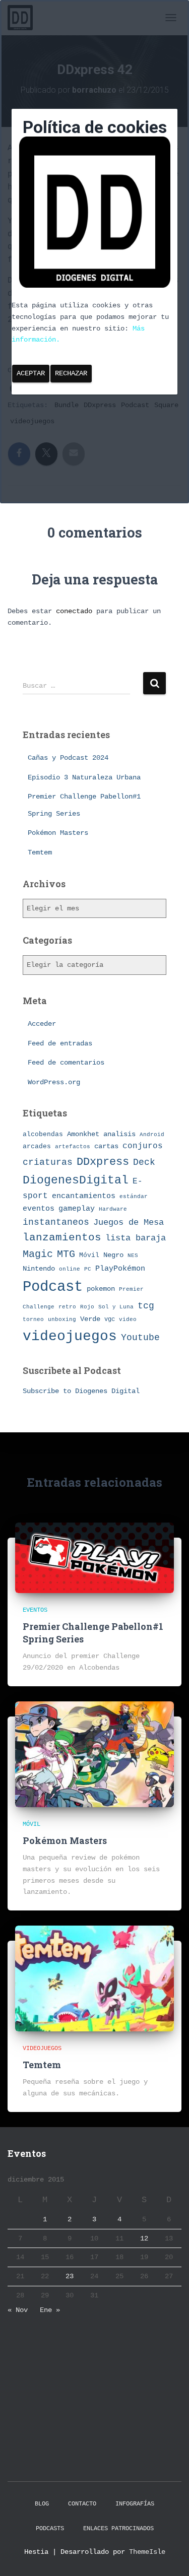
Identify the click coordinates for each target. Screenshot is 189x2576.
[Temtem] (94, 1978)
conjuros (143, 1146)
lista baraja (136, 1238)
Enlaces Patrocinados (118, 2529)
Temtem (40, 852)
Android (152, 1134)
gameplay (77, 1209)
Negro (113, 1255)
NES (133, 1255)
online (70, 1269)
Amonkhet (83, 1134)
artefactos (73, 1147)
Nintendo (39, 1269)
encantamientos (84, 1196)
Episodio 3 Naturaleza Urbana (84, 777)
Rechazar (71, 373)
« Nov (18, 2310)
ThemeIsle (147, 2552)
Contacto (82, 2504)
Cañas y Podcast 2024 (68, 758)
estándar (134, 1196)
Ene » (50, 2310)
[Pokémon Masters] (94, 1754)
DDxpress (103, 1162)
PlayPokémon (120, 1269)
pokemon (101, 1289)
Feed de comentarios (66, 1063)
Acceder (42, 1024)
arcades (37, 1146)
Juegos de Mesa (129, 1223)
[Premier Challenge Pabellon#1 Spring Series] (94, 1557)
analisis (119, 1134)
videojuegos (70, 1336)
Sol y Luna (116, 1307)
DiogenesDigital (76, 1180)
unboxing (62, 1319)
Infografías (135, 2504)
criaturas (48, 1162)
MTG (66, 1254)
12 (144, 2238)
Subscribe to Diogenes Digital (81, 1391)
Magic (38, 1254)
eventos (39, 1209)
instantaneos (56, 1222)
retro (67, 1307)
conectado (74, 611)
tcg (146, 1306)
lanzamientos (62, 1238)
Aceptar (31, 373)
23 (70, 2276)
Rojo (87, 1307)
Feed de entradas (60, 1043)
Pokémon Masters (58, 833)
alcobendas (43, 1134)
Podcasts (50, 2529)
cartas (106, 1146)
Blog (42, 2504)
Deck (144, 1162)
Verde (90, 1319)
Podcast (53, 1287)
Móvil (89, 1255)
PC (88, 1269)
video (128, 1319)
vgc (110, 1319)
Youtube (140, 1338)
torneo (33, 1319)
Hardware (113, 1209)
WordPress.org (54, 1082)
